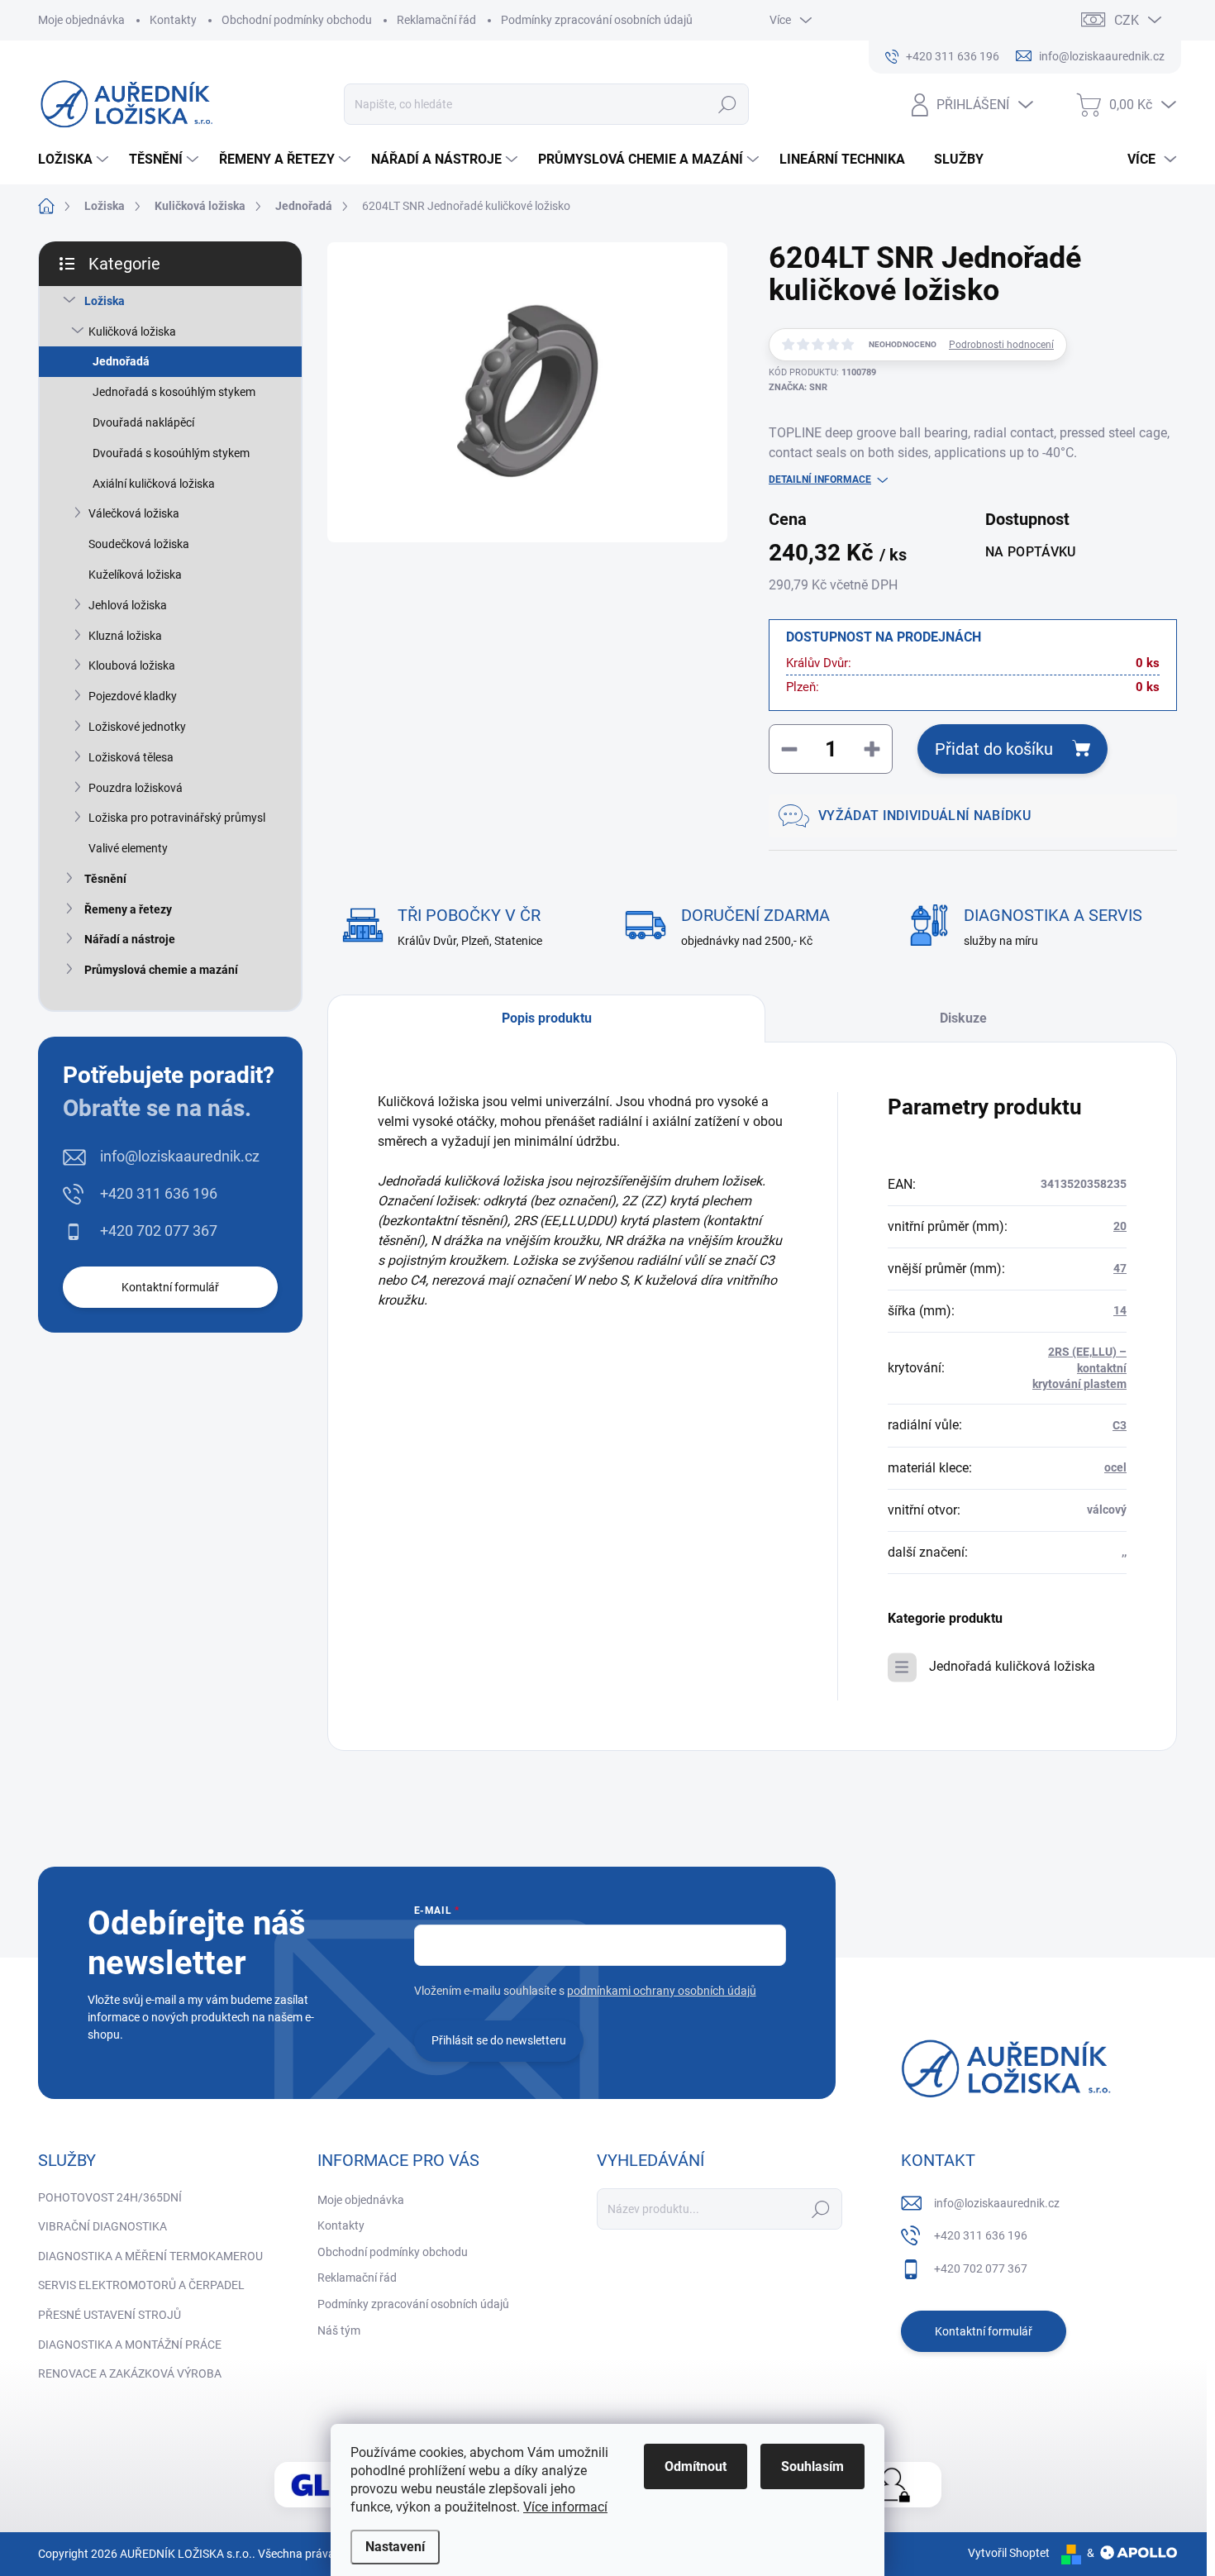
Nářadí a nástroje (130, 939)
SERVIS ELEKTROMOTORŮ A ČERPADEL (141, 2285)
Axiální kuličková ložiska (154, 484)
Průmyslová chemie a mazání (161, 970)
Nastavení (395, 2547)
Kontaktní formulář (170, 1287)
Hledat (728, 104)
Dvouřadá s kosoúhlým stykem (171, 453)
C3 (1120, 1425)
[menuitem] (75, 160)
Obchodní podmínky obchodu (297, 20)
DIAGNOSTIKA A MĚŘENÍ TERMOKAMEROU (150, 2256)
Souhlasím (812, 2466)
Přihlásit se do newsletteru (499, 2040)
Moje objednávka (81, 20)
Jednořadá (121, 361)
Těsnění (105, 879)
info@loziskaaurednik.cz (180, 1156)
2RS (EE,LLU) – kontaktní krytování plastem (1079, 1368)
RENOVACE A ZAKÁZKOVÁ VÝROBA (130, 2373)
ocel (1115, 1467)
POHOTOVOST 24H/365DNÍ (110, 2197)
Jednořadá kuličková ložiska (1012, 1666)
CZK (1127, 20)
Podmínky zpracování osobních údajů (597, 20)
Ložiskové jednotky (137, 727)
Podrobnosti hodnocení (1001, 345)
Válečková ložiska (134, 513)
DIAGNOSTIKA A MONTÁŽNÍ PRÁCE (130, 2345)
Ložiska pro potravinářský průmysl (177, 818)
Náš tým (339, 2330)
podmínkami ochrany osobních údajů (662, 1991)
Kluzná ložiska (125, 636)
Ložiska (105, 301)
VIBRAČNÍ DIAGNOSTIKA (102, 2226)
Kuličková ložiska (132, 332)
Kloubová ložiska (132, 665)
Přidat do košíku (994, 749)
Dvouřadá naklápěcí (143, 422)
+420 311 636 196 (159, 1193)
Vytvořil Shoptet (1009, 2553)
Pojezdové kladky (133, 696)
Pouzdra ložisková (136, 788)
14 (1120, 1310)
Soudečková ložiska (139, 544)
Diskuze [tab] (963, 1018)
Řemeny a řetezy (128, 909)
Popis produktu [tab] (547, 1018)
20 (1120, 1226)
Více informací (565, 2507)
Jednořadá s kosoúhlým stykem (174, 392)
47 (1120, 1268)
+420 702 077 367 (159, 1231)
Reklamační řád (436, 20)
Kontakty (173, 20)
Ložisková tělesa (131, 757)
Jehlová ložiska (128, 605)
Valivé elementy (128, 848)
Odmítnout (696, 2466)
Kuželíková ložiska (135, 575)
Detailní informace (820, 479)
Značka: (798, 387)
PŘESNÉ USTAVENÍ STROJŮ (110, 2315)
